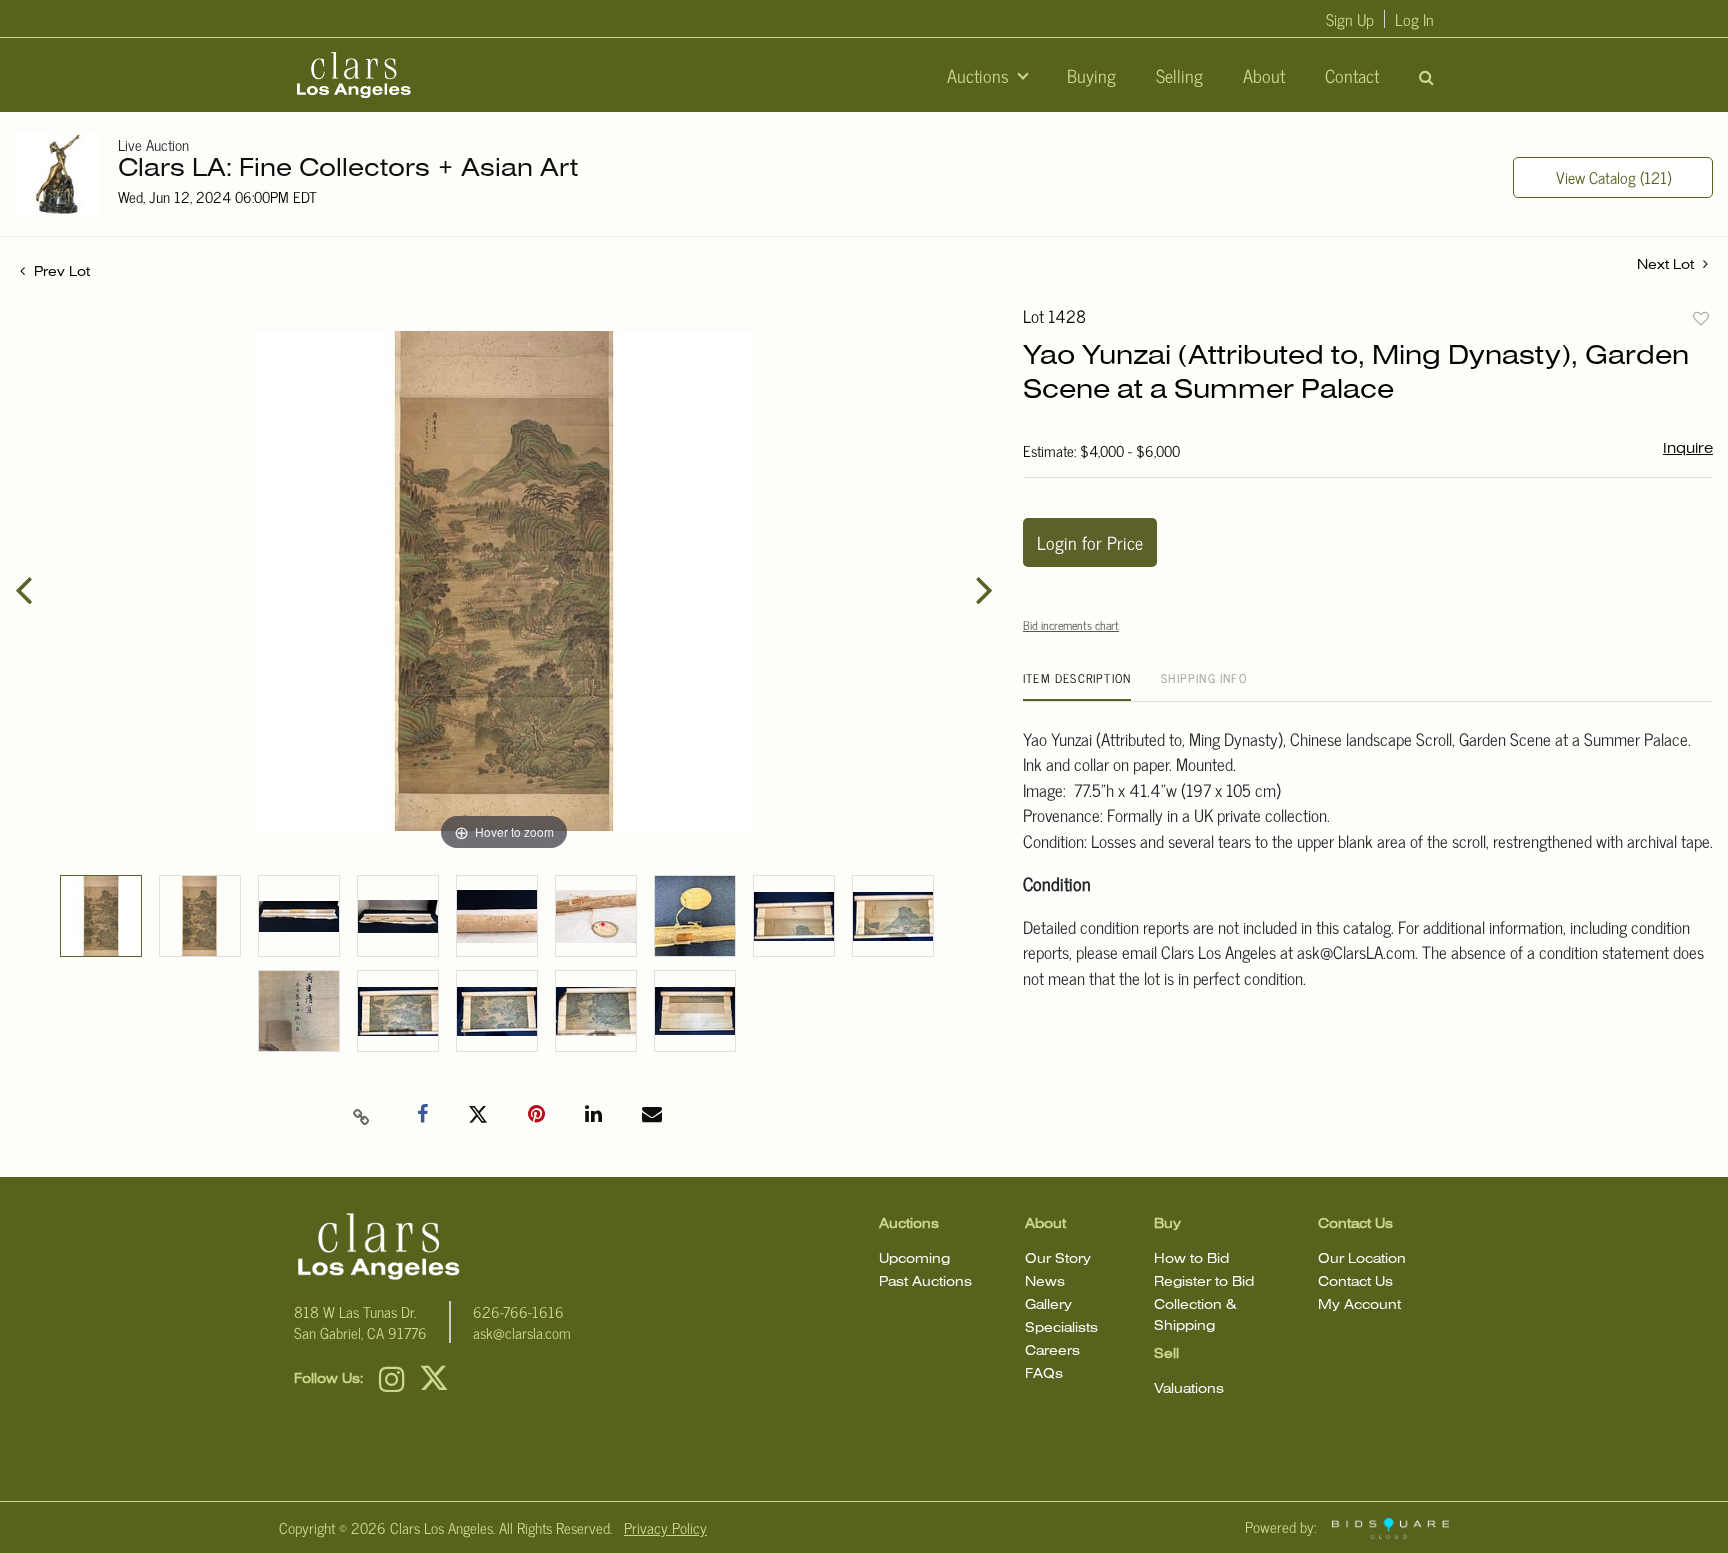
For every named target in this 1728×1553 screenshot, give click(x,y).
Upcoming (914, 1259)
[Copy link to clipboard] (362, 1115)
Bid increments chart (1071, 625)
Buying (1091, 75)
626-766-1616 (518, 1311)
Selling (1179, 75)
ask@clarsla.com (522, 1332)
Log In (1414, 19)
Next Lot (1667, 265)
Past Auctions (925, 1282)
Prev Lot (60, 272)
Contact (1352, 75)
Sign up (1350, 19)
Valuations (1189, 1389)
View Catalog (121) (1613, 177)
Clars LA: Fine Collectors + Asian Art (348, 169)
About (1264, 75)
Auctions (980, 75)
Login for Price (1090, 542)
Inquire (1688, 449)
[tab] (1077, 685)
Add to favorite (1701, 318)
